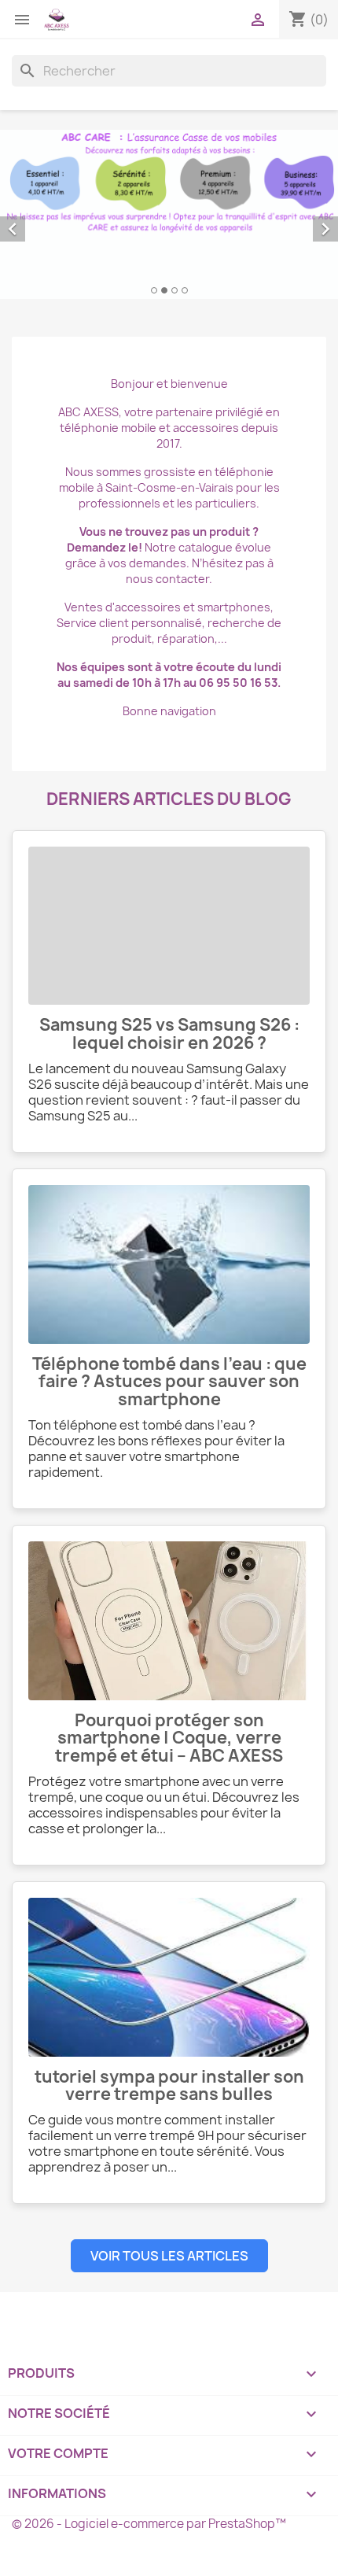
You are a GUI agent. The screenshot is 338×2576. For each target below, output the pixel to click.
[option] (169, 214)
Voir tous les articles (169, 2256)
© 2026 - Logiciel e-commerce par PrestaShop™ (149, 2524)
